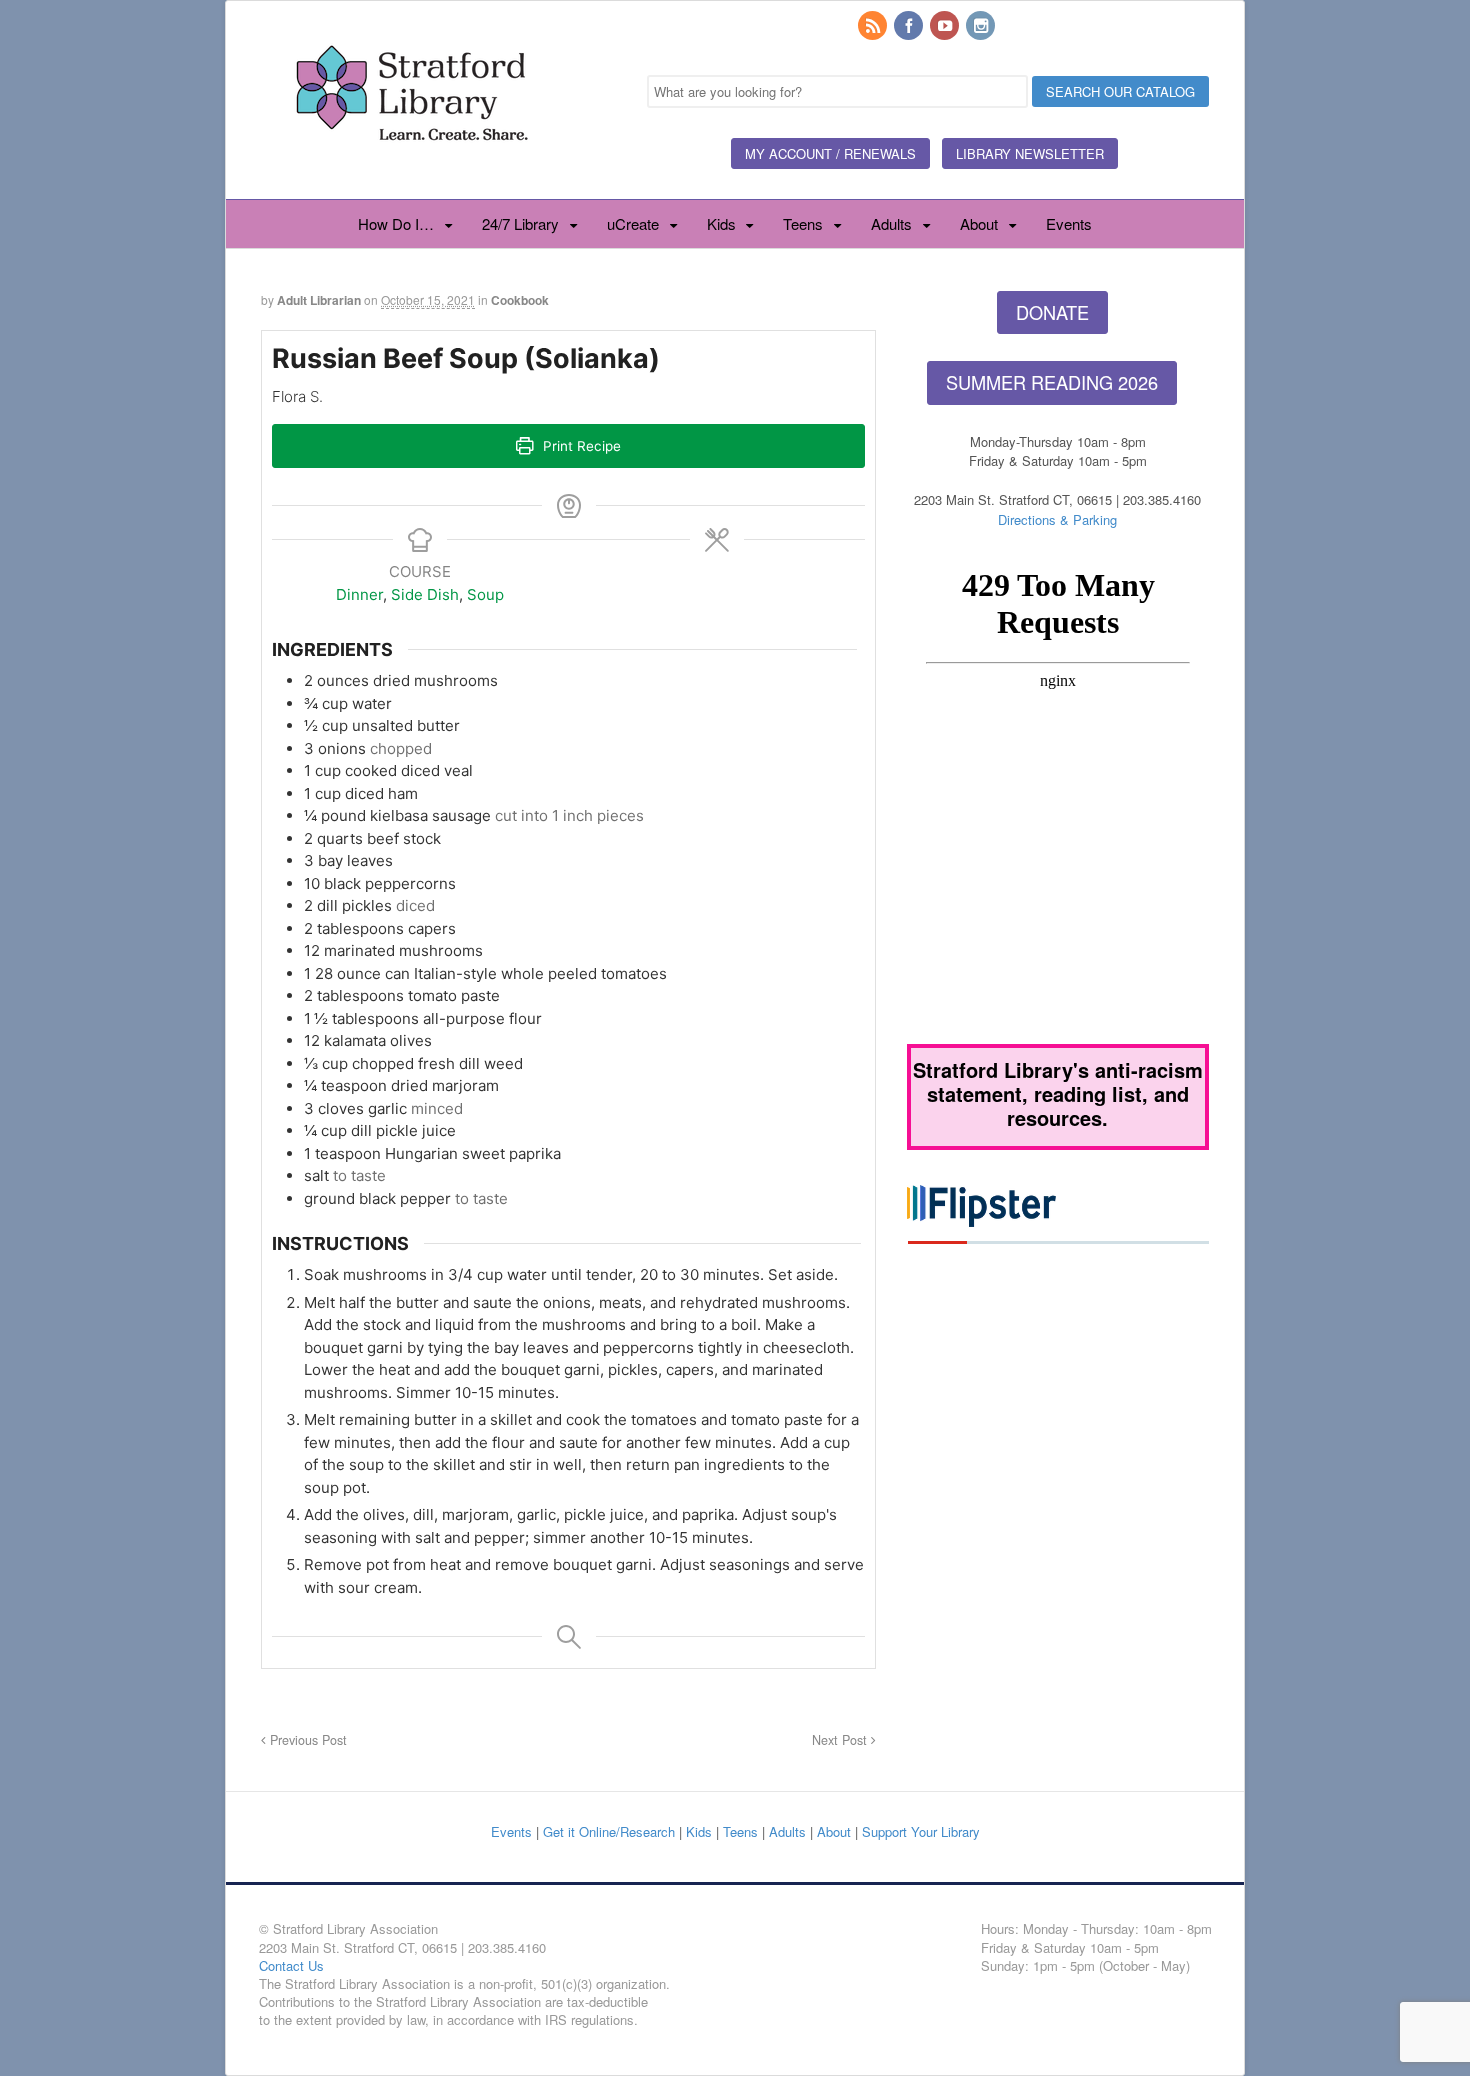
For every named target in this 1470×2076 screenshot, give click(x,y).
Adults (891, 223)
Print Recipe (580, 446)
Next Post (841, 1740)
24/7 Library (520, 223)
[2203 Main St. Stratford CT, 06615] (411, 164)
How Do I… (396, 223)
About (979, 223)
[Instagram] (982, 26)
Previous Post (306, 1740)
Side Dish (425, 594)
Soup (485, 594)
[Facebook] (910, 26)
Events (1069, 223)
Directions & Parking (1057, 519)
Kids (721, 223)
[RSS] (874, 26)
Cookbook (520, 300)
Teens (803, 223)
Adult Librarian (319, 300)
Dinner (359, 594)
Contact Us (291, 1965)
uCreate (633, 223)
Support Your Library (921, 1831)
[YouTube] (946, 26)
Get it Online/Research (609, 1831)
